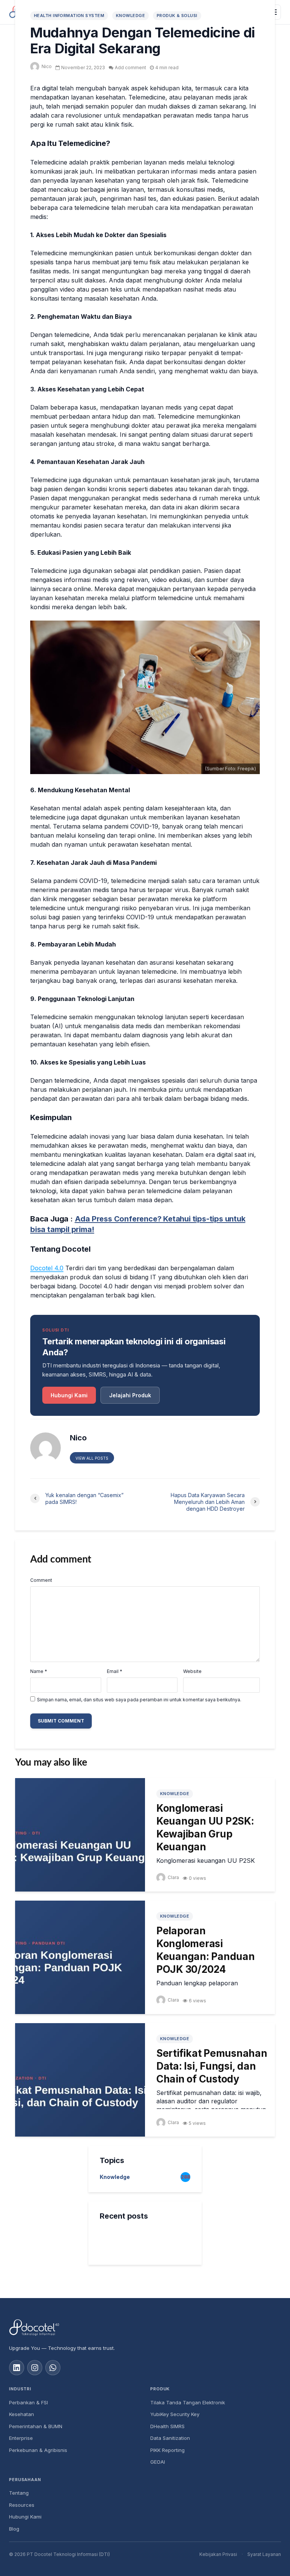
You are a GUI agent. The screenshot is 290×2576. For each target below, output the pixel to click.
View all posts (92, 1458)
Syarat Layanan (264, 2554)
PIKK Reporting (167, 2450)
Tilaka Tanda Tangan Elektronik (188, 2402)
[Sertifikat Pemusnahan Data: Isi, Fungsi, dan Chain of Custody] (80, 2079)
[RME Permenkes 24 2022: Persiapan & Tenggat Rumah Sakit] (115, 2277)
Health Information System (69, 16)
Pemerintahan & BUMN (36, 2426)
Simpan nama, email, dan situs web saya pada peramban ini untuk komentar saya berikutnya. (139, 1700)
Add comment (130, 68)
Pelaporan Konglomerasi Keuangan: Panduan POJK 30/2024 (206, 1950)
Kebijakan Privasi (218, 2554)
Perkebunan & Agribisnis (38, 2450)
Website (192, 1671)
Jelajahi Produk (130, 1395)
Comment (41, 1580)
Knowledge (130, 16)
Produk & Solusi (177, 16)
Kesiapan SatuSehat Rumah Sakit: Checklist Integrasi (163, 2316)
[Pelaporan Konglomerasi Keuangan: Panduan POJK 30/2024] (80, 1957)
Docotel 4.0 (47, 1268)
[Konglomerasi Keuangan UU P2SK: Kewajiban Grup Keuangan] (80, 1834)
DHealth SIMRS (167, 2426)
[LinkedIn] (17, 2368)
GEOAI (158, 2462)
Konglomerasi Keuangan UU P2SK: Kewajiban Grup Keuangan (205, 1827)
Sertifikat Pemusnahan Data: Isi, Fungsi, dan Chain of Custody (212, 2066)
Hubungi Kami (69, 1395)
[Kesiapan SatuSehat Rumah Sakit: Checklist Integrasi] (115, 2315)
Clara (173, 1877)
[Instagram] (35, 2368)
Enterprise (21, 2438)
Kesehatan (22, 2414)
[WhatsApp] (53, 2368)
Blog (14, 2529)
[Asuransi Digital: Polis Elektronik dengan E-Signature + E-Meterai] (115, 2239)
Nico (47, 66)
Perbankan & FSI (29, 2402)
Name (39, 1671)
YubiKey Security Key (175, 2414)
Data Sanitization (170, 2438)
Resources (22, 2505)
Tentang (19, 2493)
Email (115, 1671)
